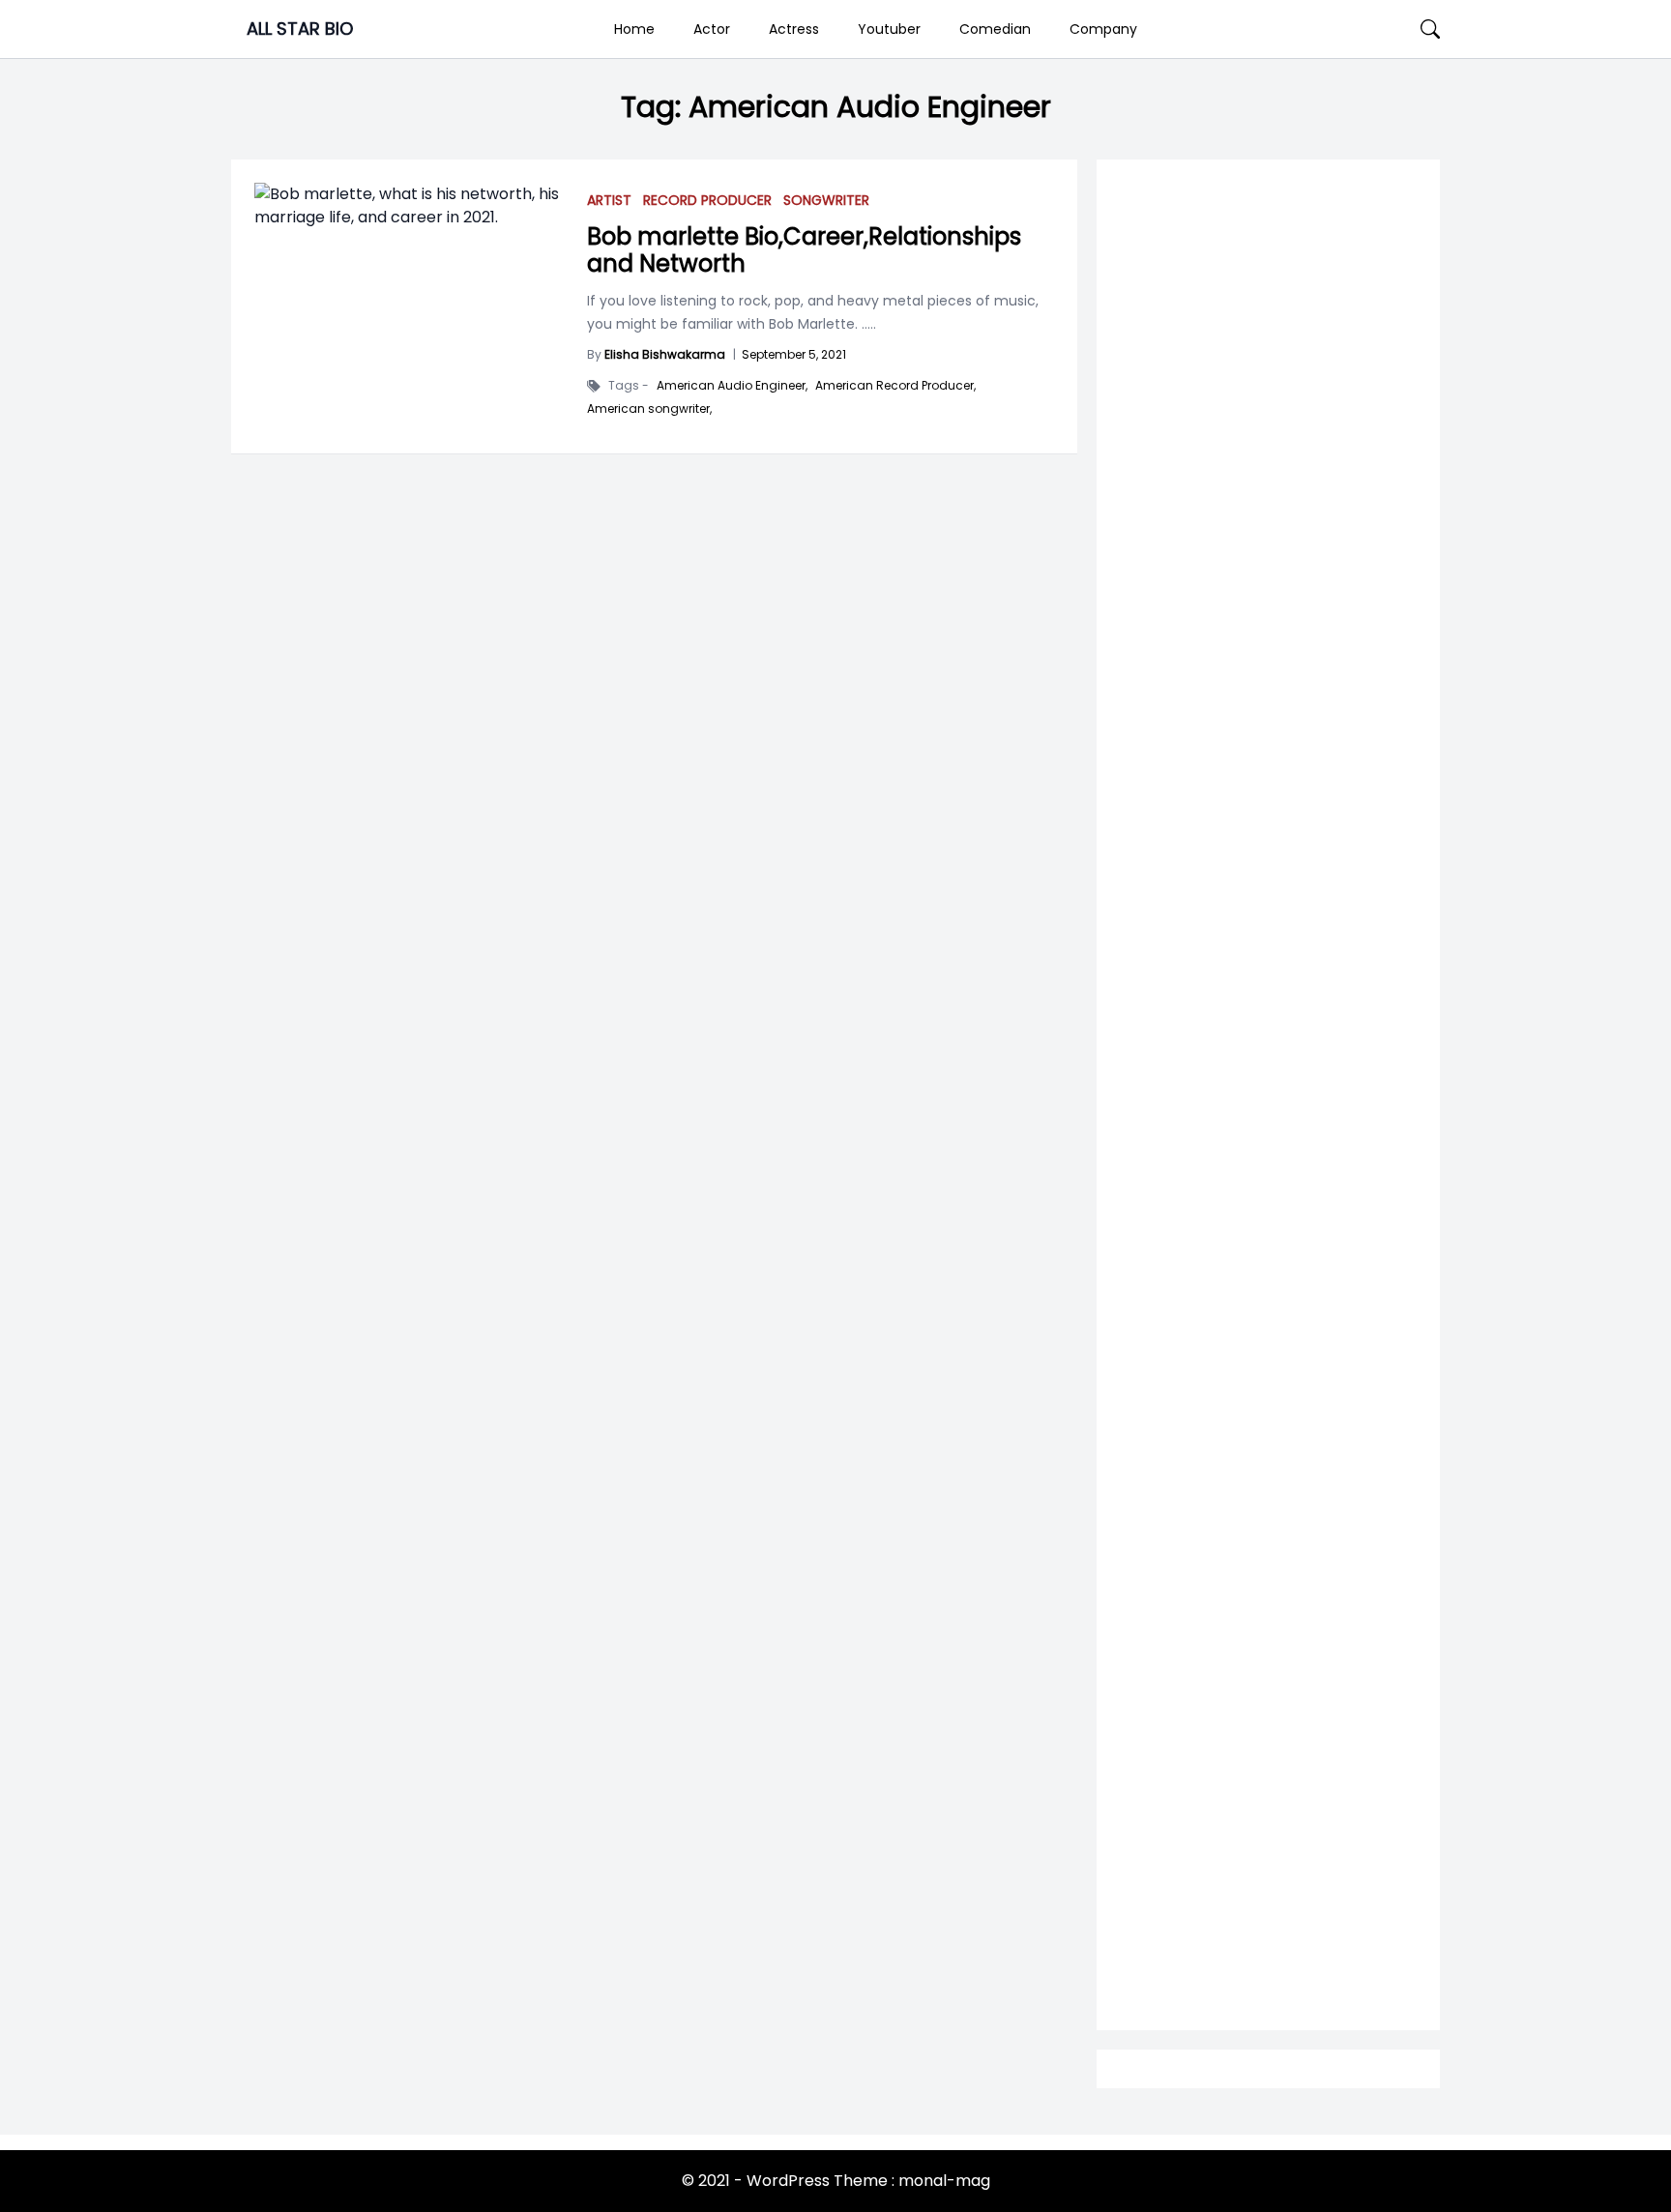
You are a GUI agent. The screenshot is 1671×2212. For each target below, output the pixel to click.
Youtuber (889, 29)
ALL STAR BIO (300, 29)
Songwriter (826, 200)
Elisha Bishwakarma (665, 354)
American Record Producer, (895, 386)
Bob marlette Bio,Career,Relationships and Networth (804, 250)
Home (634, 29)
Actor (712, 29)
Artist (609, 200)
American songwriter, (649, 409)
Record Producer (707, 200)
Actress (794, 29)
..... (867, 324)
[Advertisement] (1268, 939)
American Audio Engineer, (732, 386)
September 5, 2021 (794, 354)
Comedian (995, 29)
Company (1103, 29)
